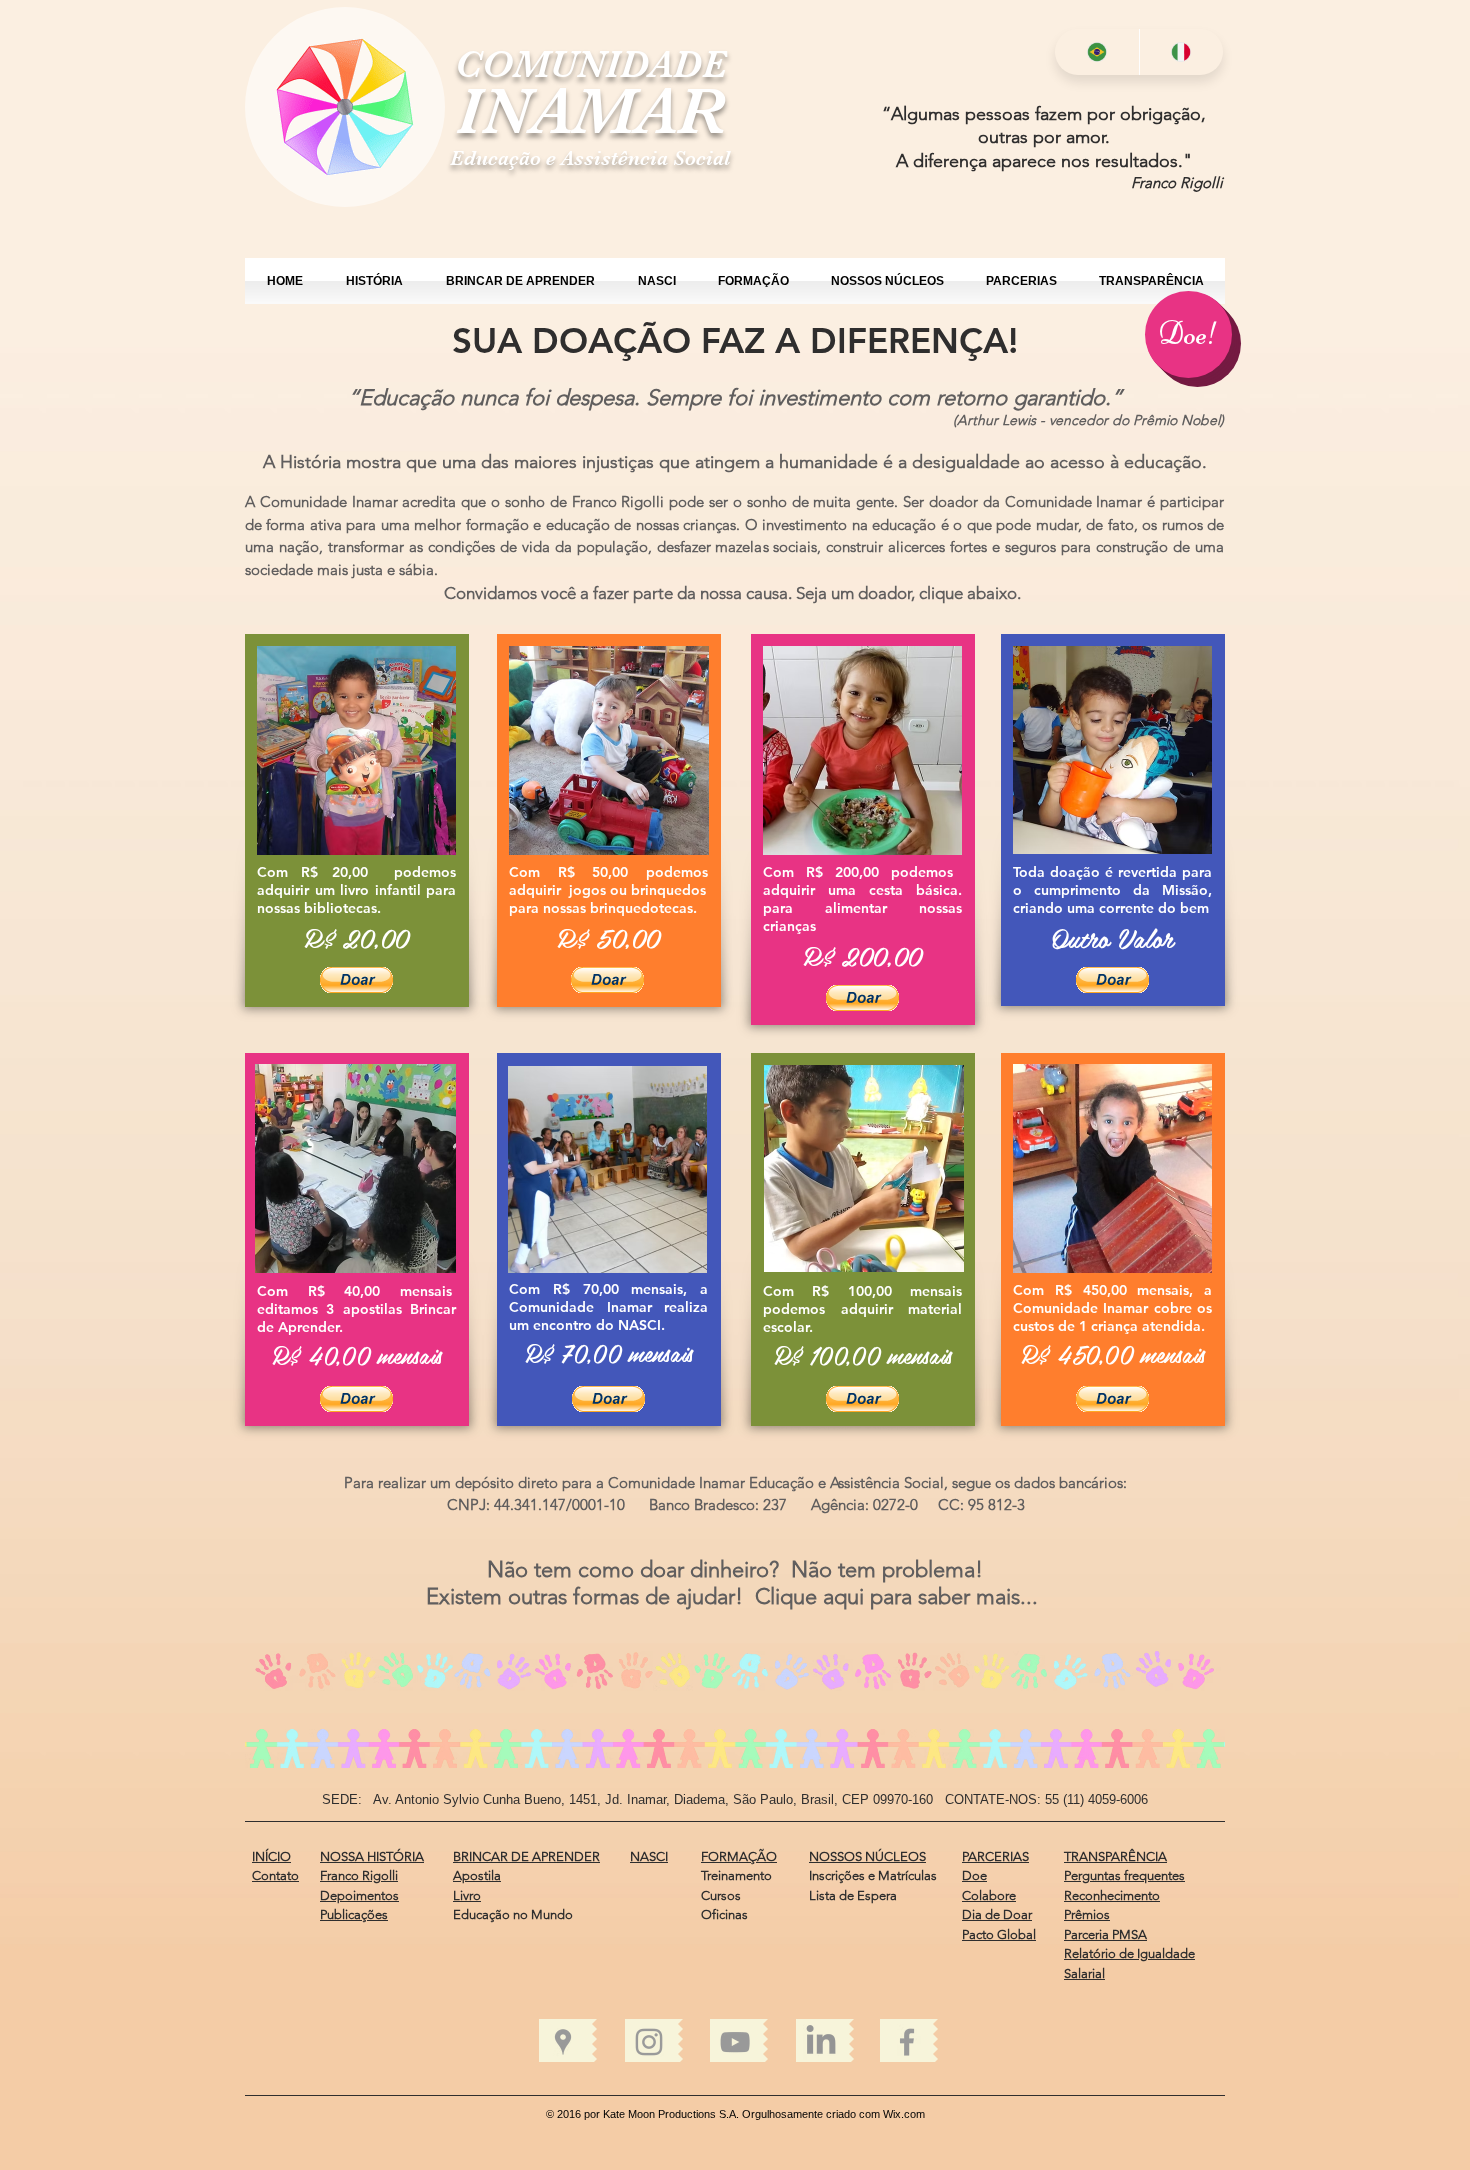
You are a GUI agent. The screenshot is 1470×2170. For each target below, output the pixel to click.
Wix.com (904, 2114)
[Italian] (1181, 52)
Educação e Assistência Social (590, 158)
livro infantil (380, 890)
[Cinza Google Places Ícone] (563, 2042)
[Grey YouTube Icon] (735, 2042)
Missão (1185, 890)
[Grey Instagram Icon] (649, 2042)
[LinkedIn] (821, 2042)
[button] (356, 980)
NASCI (639, 1325)
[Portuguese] (1097, 52)
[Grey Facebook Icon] (907, 2042)
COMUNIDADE (591, 64)
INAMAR (590, 110)
